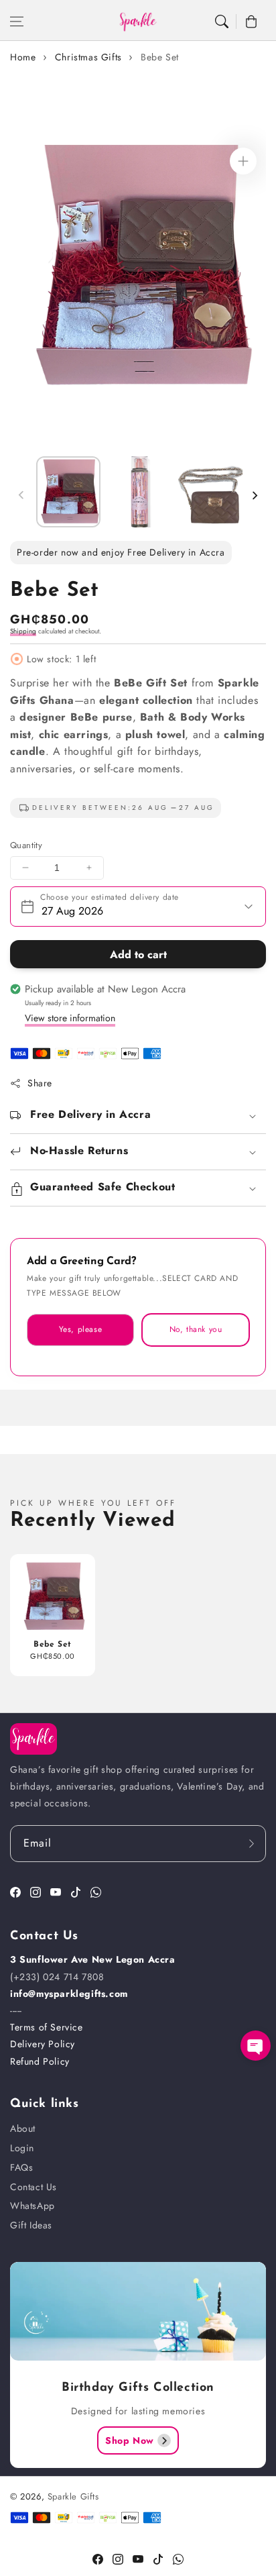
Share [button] (40, 1083)
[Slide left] (21, 495)
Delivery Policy (43, 2044)
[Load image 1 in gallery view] (68, 492)
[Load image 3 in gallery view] (210, 492)
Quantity (26, 845)
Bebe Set (160, 57)
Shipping (23, 631)
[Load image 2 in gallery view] (139, 492)
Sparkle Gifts (73, 2496)
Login (22, 2148)
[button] (17, 21)
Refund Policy (40, 2061)
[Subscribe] (251, 1844)
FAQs (21, 2167)
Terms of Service (47, 2027)
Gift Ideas (31, 2225)
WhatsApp (32, 2206)
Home (23, 57)
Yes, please (81, 1329)
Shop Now (130, 2440)
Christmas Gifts (88, 57)
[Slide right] (255, 495)
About (23, 2128)
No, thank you (196, 1329)
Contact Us (33, 2187)
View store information (70, 1018)
